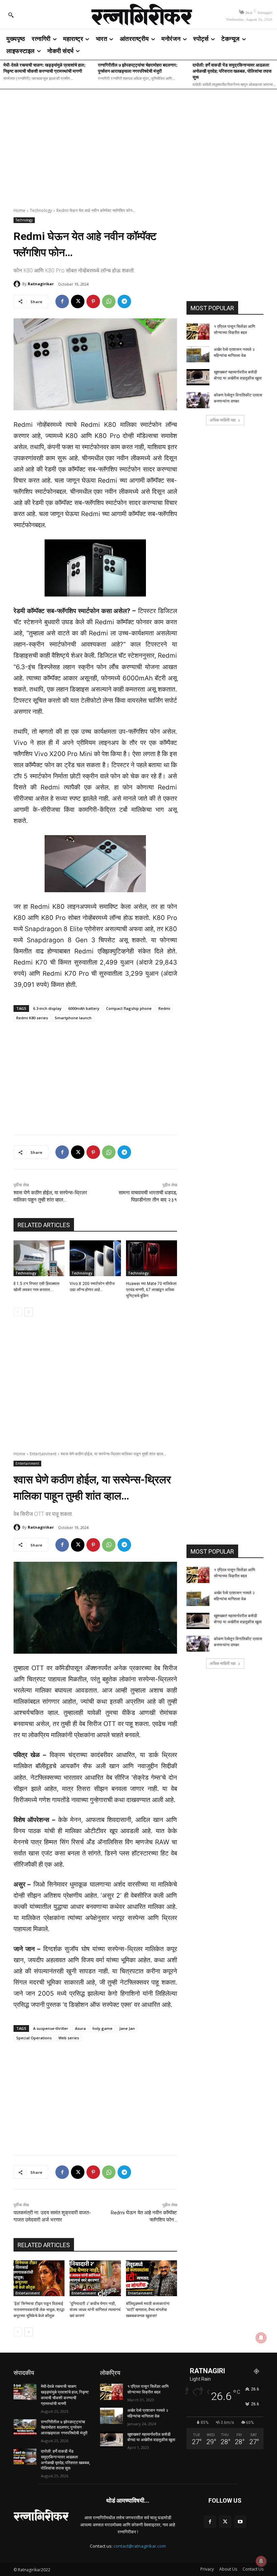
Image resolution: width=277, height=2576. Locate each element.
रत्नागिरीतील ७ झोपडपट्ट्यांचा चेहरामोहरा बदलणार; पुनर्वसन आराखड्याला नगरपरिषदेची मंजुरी (138, 68)
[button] (11, 15)
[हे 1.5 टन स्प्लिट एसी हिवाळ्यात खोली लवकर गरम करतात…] (39, 1258)
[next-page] (29, 1312)
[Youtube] (240, 2522)
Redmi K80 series (32, 1018)
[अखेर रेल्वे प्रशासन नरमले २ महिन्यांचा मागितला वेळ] (198, 355)
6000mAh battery (84, 1008)
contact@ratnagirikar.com (140, 2546)
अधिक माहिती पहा (223, 420)
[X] (78, 301)
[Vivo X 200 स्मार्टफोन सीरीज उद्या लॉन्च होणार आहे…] (95, 1258)
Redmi (164, 1008)
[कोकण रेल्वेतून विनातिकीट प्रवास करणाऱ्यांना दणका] (198, 400)
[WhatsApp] (109, 301)
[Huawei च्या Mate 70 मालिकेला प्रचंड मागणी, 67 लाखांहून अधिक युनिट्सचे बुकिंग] (152, 1258)
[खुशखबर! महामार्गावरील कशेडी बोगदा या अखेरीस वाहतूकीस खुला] (198, 377)
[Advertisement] (138, 144)
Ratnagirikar (41, 284)
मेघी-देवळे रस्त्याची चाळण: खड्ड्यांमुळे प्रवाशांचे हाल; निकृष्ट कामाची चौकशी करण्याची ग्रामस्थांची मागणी (44, 68)
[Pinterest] (93, 301)
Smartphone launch (73, 1018)
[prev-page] (18, 1312)
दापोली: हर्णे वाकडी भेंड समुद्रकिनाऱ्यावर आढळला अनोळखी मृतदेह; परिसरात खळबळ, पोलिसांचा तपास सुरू (232, 71)
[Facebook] (62, 301)
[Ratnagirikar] (18, 284)
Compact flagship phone (129, 1008)
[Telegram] (124, 301)
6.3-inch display (47, 1008)
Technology (41, 210)
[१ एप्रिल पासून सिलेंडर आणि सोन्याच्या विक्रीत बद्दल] (198, 332)
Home (19, 210)
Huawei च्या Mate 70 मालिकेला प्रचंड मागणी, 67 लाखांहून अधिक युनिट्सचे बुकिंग (151, 1290)
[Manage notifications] (261, 2561)
